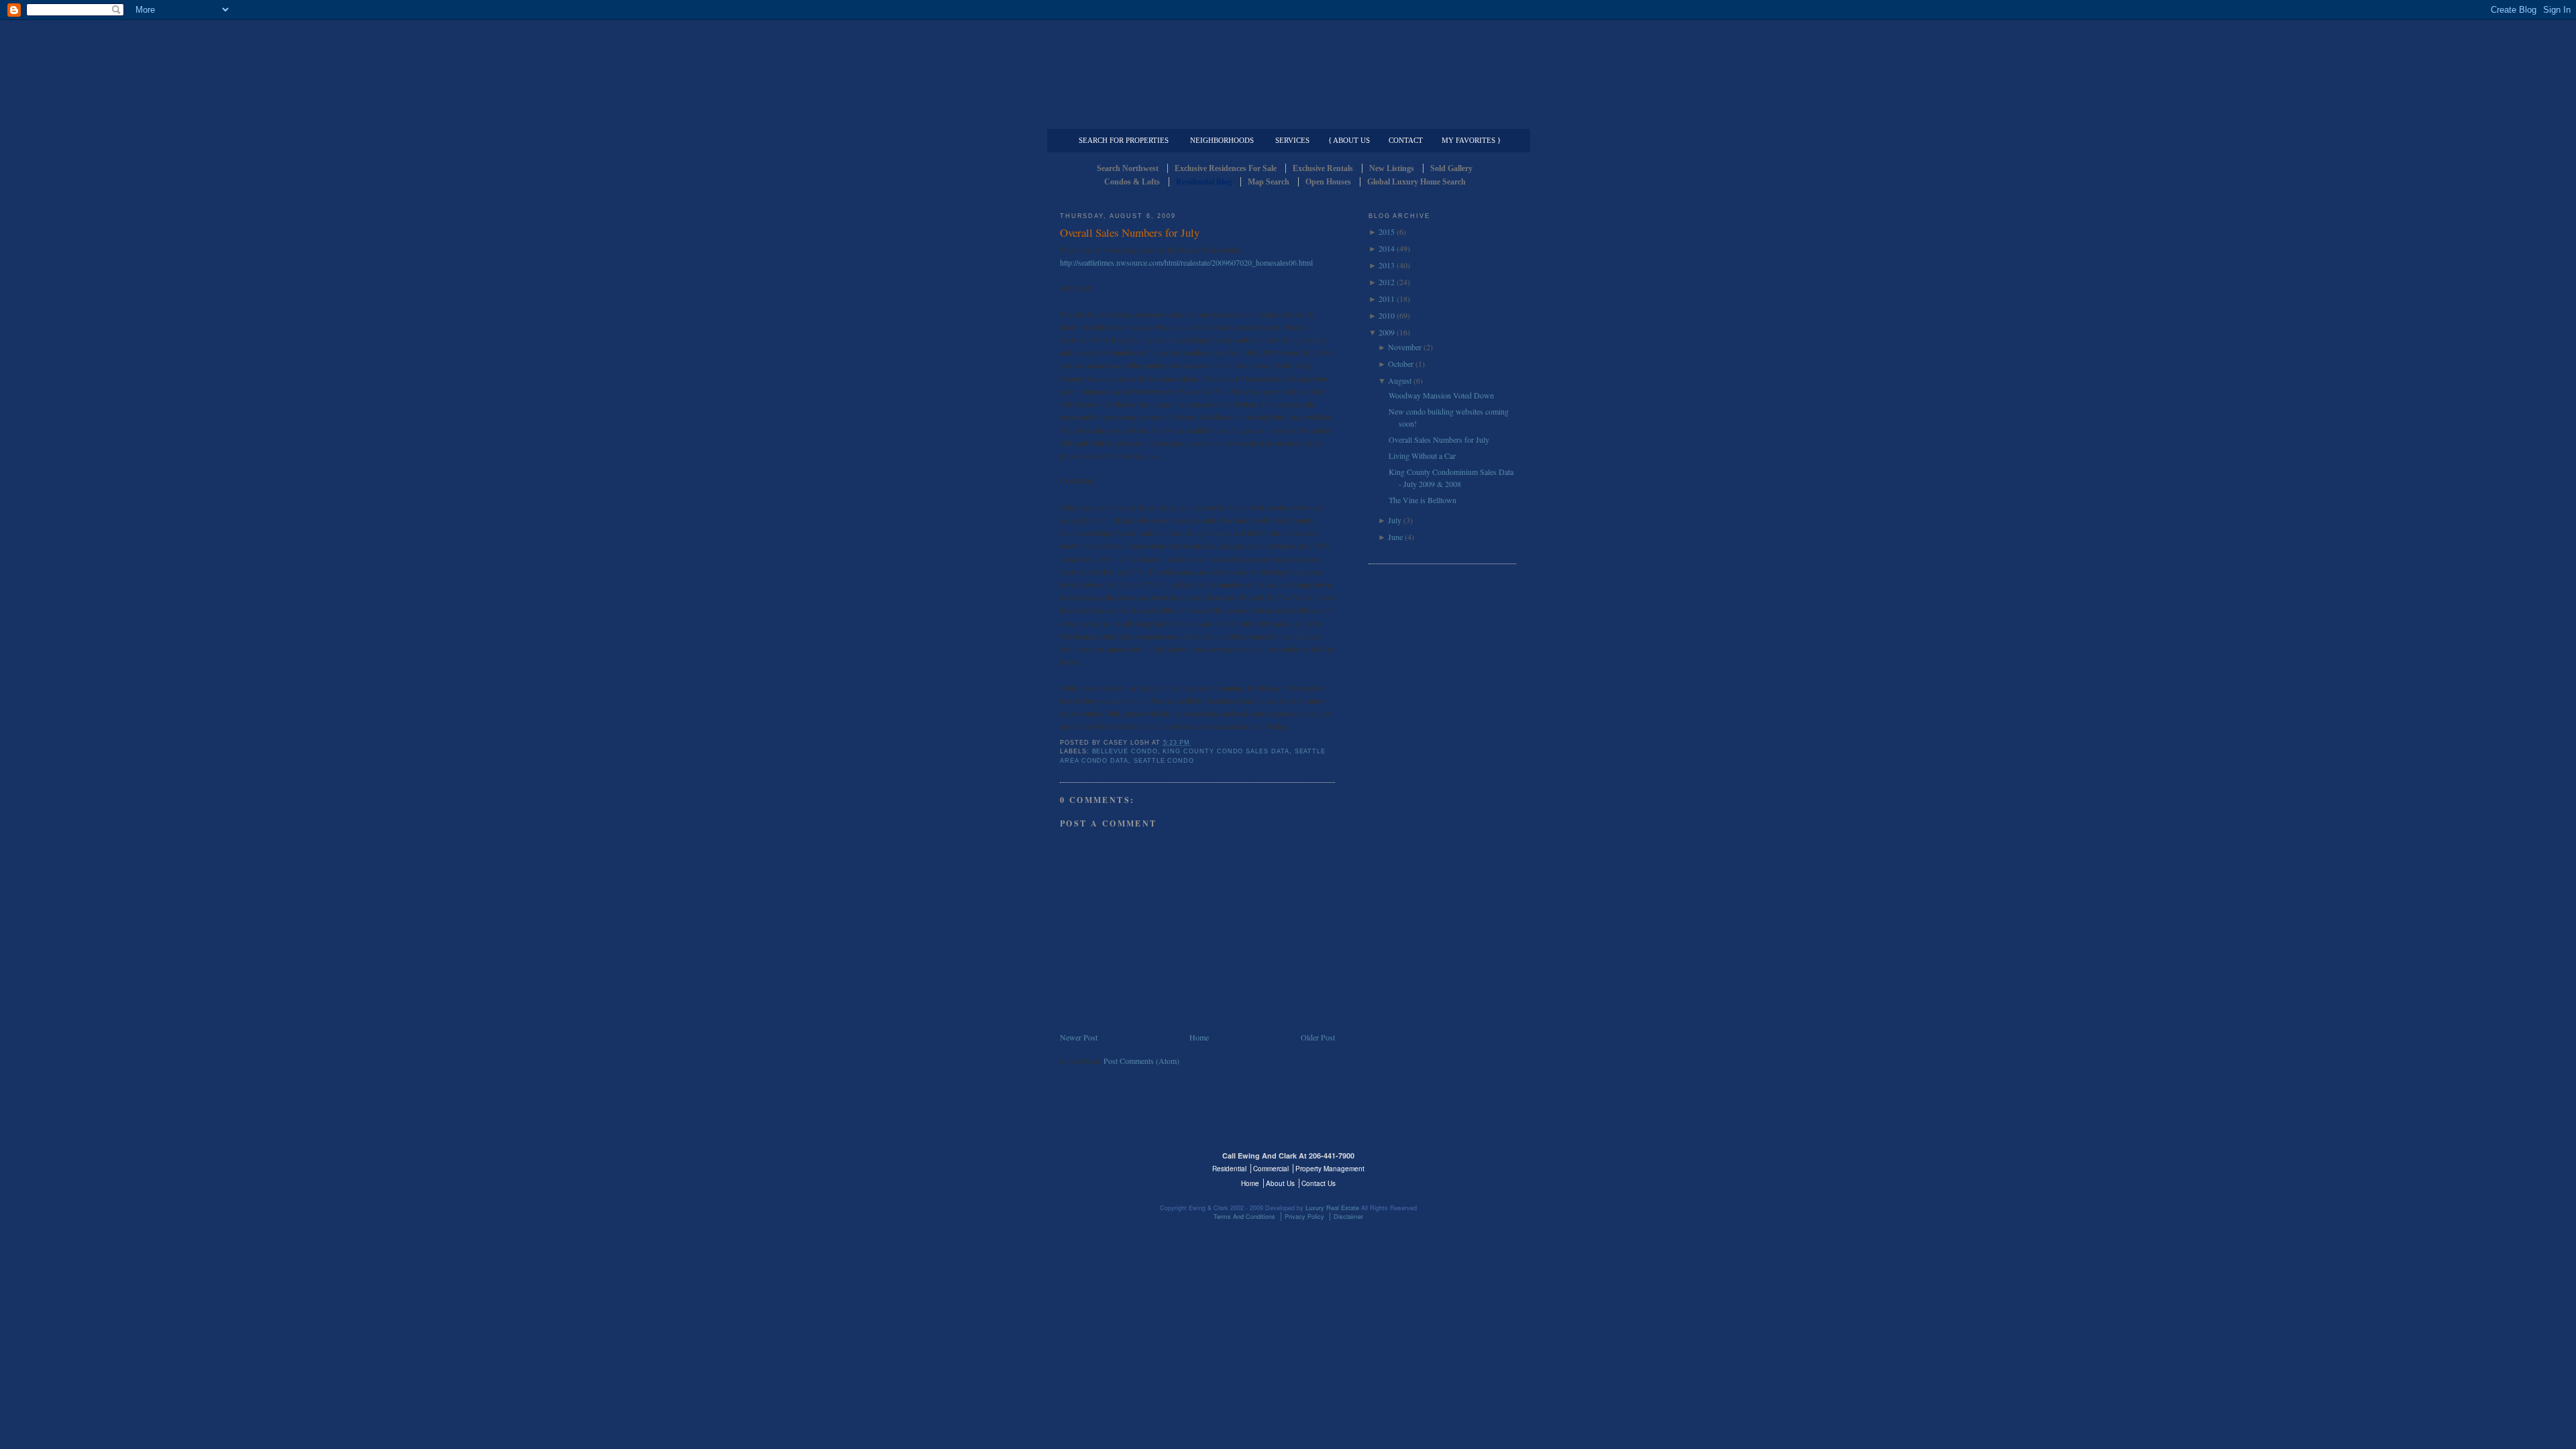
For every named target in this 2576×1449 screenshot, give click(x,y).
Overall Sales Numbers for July (1130, 232)
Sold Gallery (1451, 168)
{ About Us (1349, 140)
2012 (1387, 282)
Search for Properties (1124, 140)
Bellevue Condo (1125, 751)
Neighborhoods (1222, 140)
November (1405, 347)
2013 (1387, 265)
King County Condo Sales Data (1226, 751)
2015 (1387, 231)
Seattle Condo (1164, 761)
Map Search (1269, 182)
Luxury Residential (1129, 118)
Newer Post (1079, 1037)
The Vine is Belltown (1423, 500)
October (1401, 364)
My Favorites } (1471, 140)
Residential (1229, 1169)
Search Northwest (1128, 168)
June (1395, 537)
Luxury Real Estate (1458, 1164)
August (1400, 380)
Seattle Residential (1288, 64)
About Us (1280, 1183)
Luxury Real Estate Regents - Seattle (1118, 1164)
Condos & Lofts (1132, 182)
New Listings (1392, 168)
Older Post (1318, 1037)
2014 (1387, 248)
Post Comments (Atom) (1141, 1061)
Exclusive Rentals (1323, 168)
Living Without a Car (1422, 455)
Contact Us (1319, 1183)
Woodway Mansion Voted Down (1441, 395)
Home (1199, 1037)
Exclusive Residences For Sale (1226, 168)
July (1395, 520)
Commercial (1286, 118)
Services (1292, 140)
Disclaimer (1348, 1217)
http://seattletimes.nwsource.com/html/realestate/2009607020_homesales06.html (1186, 262)
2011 (1387, 299)
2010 (1387, 315)
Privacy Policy (1304, 1217)
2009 (1387, 332)
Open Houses (1328, 182)
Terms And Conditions (1244, 1217)
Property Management (1446, 118)
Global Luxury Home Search (1416, 182)
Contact (1406, 140)
